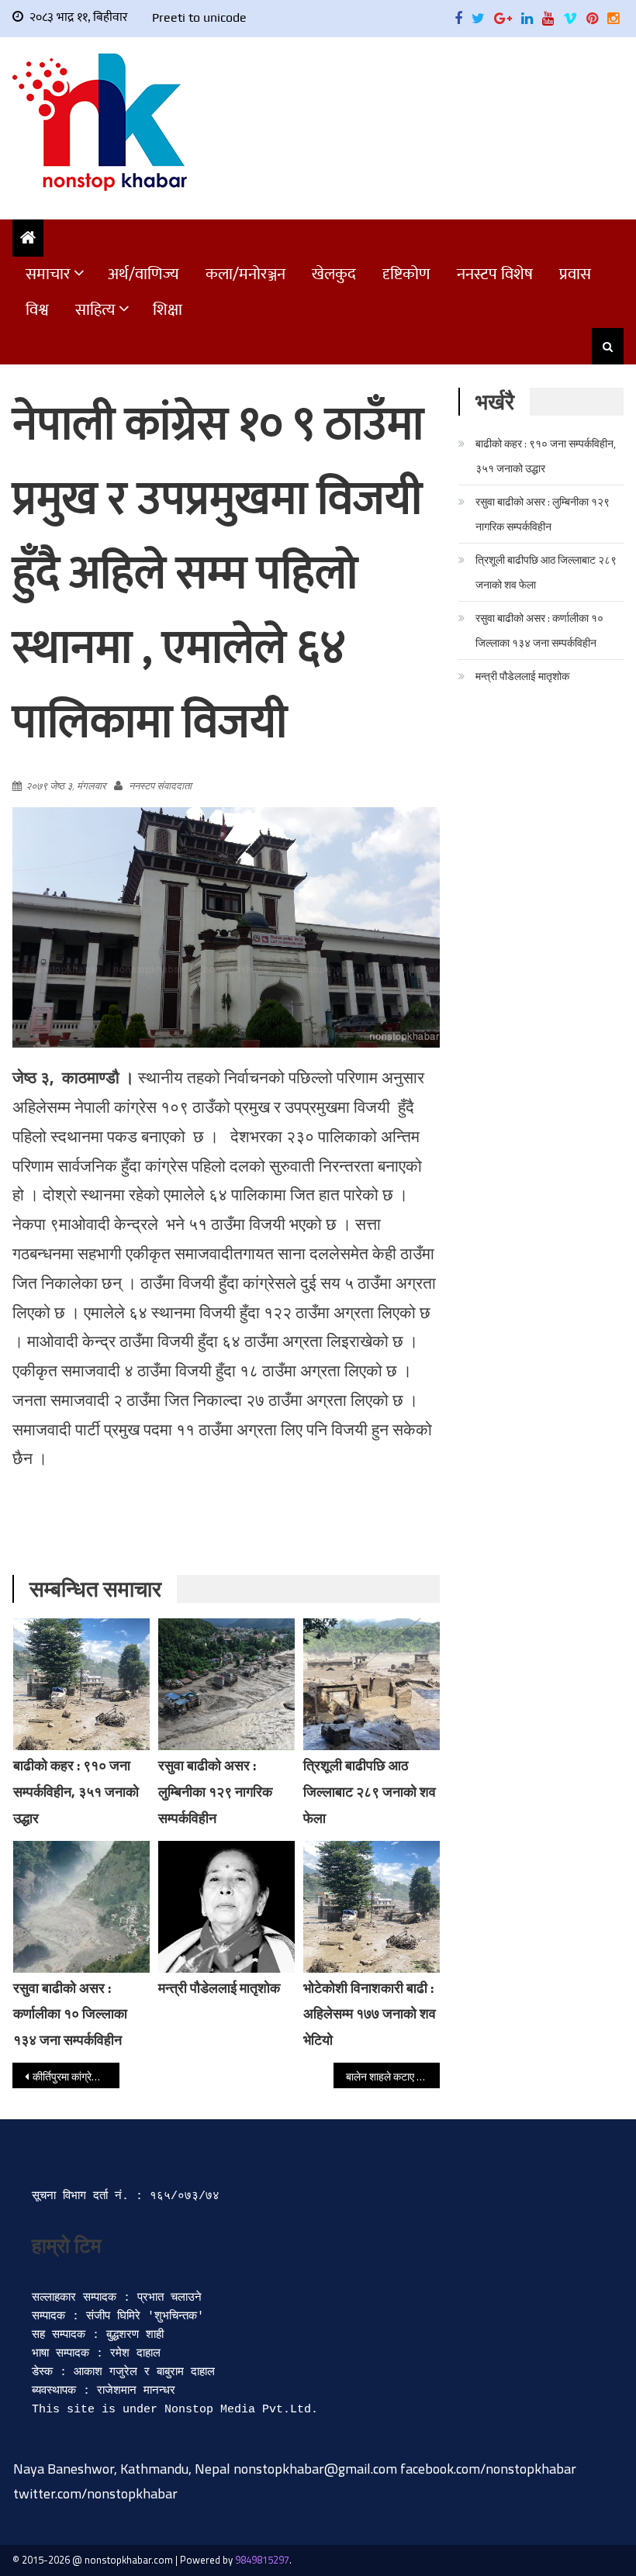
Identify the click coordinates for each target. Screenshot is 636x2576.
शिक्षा (168, 310)
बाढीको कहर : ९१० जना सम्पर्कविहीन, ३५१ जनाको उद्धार (76, 1792)
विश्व (37, 310)
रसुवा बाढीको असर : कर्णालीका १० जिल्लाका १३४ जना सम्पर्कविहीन (70, 2014)
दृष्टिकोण (406, 274)
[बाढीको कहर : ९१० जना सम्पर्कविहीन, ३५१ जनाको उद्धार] (81, 1684)
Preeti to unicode (199, 17)
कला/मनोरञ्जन (245, 274)
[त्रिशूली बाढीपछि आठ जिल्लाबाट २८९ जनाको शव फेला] (372, 1684)
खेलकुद (334, 274)
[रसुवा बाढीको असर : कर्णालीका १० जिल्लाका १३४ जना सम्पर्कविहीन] (81, 1907)
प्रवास (575, 274)
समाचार (48, 274)
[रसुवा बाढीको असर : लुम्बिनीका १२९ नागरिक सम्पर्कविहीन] (226, 1684)
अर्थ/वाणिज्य (143, 274)
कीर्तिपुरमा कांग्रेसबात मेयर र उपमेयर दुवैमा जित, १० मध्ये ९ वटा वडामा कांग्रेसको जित (76, 2076)
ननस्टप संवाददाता (160, 786)
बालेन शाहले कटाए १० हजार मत (393, 2076)
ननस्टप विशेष (495, 274)
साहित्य (95, 310)
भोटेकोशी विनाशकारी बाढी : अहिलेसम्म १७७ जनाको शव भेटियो (370, 2014)
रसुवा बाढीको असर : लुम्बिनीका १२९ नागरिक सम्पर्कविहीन (215, 1792)
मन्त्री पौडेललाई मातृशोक (219, 1988)
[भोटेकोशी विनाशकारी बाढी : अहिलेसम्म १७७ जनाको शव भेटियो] (372, 1907)
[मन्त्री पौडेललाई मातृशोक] (226, 1907)
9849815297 (262, 2560)
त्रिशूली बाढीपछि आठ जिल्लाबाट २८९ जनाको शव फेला (370, 1792)
